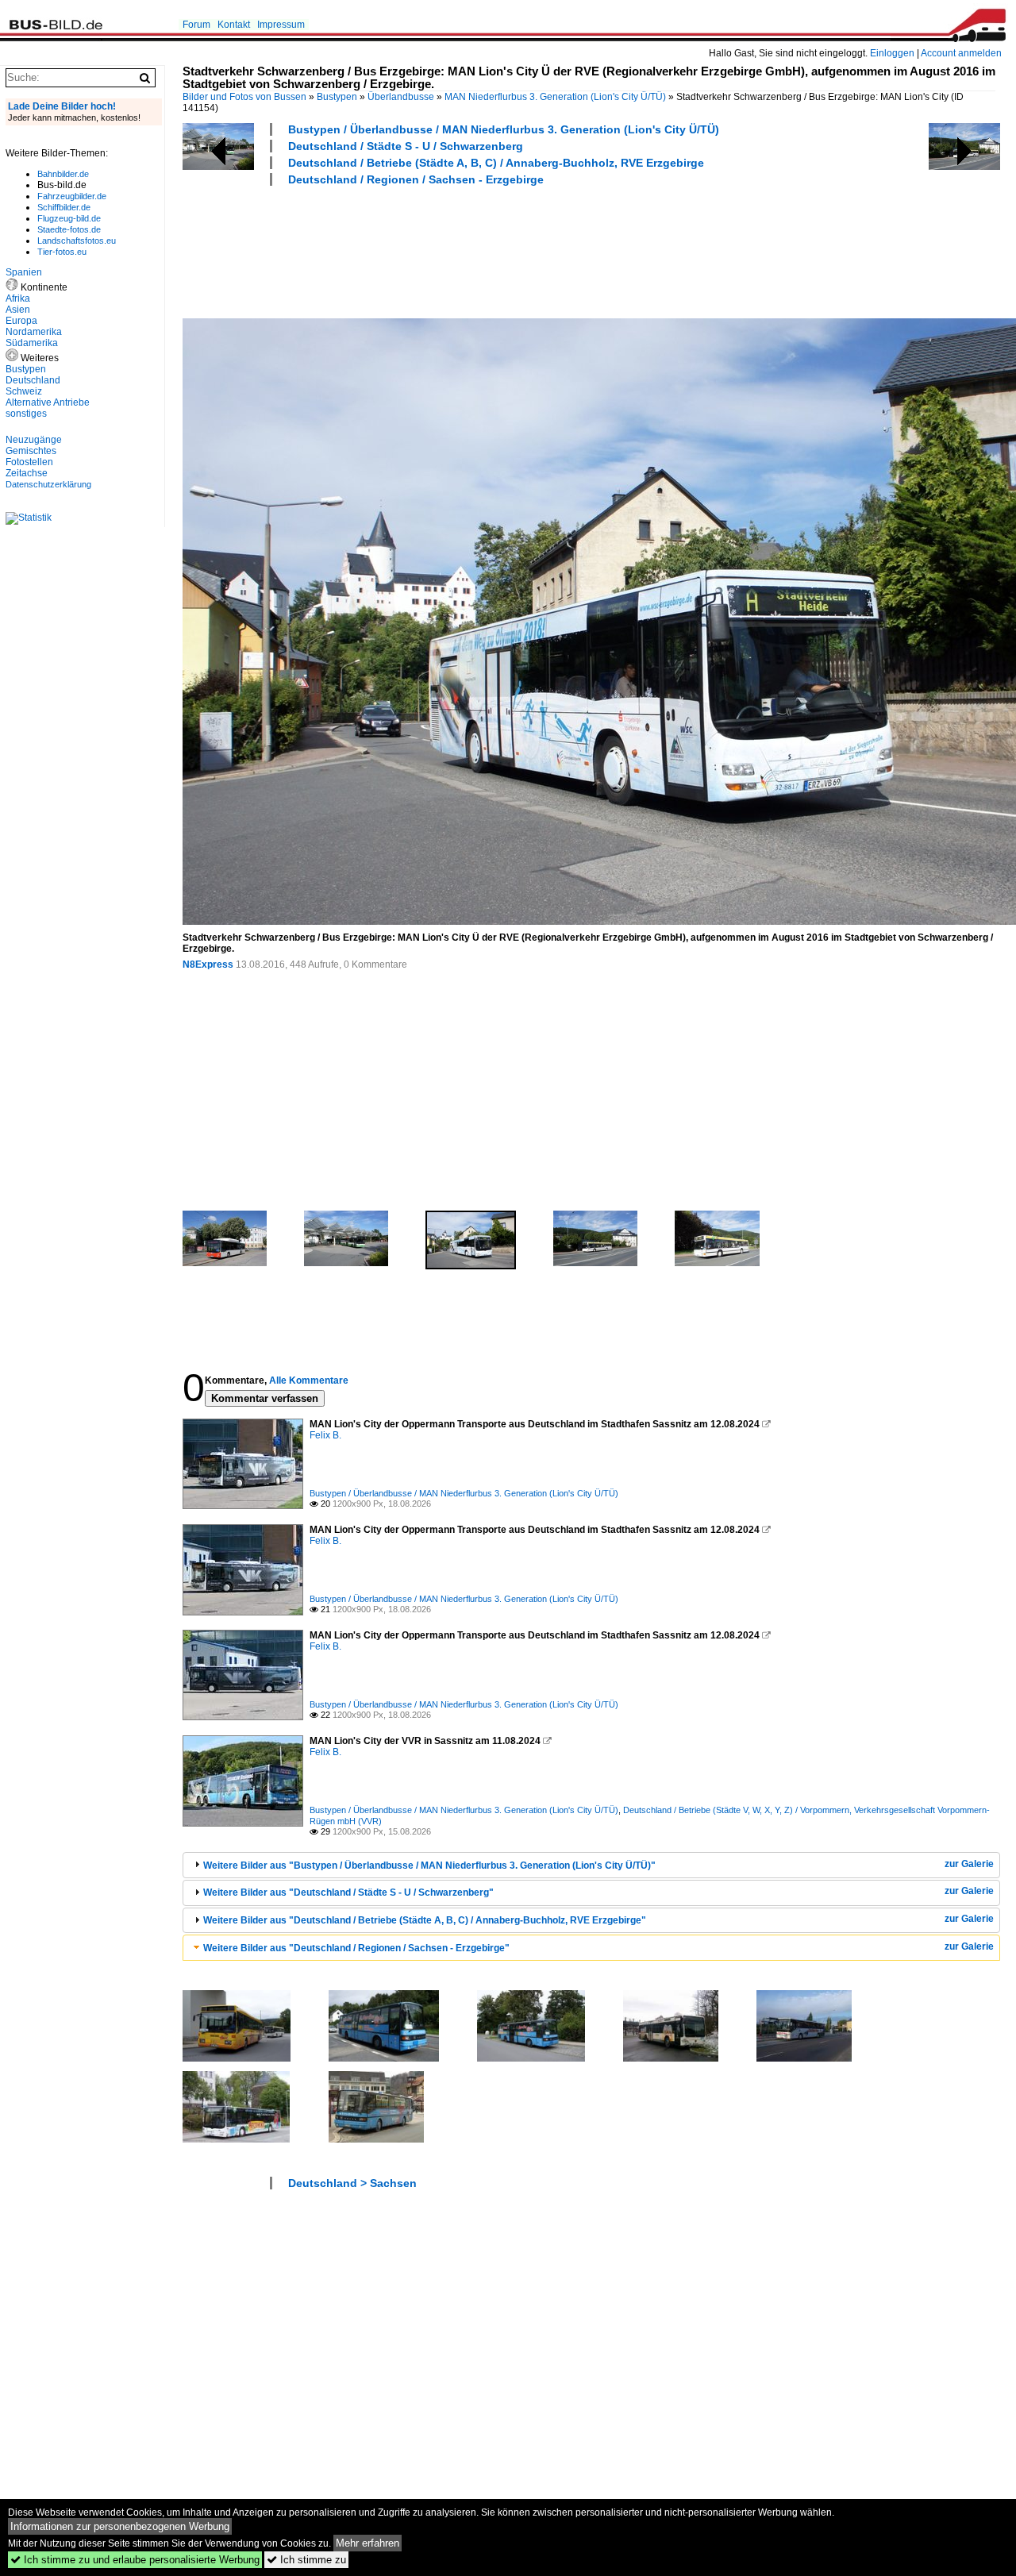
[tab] (591, 1865)
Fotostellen (29, 462)
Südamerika (32, 343)
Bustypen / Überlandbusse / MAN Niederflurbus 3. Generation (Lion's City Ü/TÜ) (504, 129)
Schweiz (24, 391)
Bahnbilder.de (63, 174)
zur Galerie (969, 1864)
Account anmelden (961, 53)
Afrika (18, 298)
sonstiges (26, 414)
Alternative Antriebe (48, 402)
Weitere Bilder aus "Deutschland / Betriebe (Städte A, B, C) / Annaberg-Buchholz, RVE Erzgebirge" (425, 1920)
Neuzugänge (34, 440)
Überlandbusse (401, 97)
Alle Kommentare (309, 1380)
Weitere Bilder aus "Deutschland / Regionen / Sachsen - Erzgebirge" (356, 1948)
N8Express (208, 965)
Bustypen (337, 97)
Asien (18, 310)
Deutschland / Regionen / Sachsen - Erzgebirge (416, 179)
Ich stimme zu (306, 2560)
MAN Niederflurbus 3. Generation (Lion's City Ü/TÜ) (555, 97)
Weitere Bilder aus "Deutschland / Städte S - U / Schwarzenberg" (348, 1893)
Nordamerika (34, 332)
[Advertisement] (471, 250)
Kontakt (234, 25)
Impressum (281, 25)
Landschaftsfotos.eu (77, 241)
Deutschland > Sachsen (352, 2183)
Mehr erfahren (368, 2543)
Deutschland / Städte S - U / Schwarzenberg (406, 146)
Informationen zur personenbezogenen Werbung (120, 2526)
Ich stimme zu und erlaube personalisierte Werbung (135, 2560)
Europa (21, 321)
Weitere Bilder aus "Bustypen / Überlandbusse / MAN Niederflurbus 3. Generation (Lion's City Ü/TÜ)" (429, 1866)
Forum (196, 25)
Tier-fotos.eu (62, 252)
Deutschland (33, 380)
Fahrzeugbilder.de (72, 196)
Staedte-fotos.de (69, 229)
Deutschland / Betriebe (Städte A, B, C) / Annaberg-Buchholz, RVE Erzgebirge (496, 163)
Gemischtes (31, 451)
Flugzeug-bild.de (69, 218)
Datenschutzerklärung (48, 484)
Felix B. (325, 1435)
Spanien (24, 272)
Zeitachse (27, 473)
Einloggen (892, 53)
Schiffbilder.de (64, 207)
